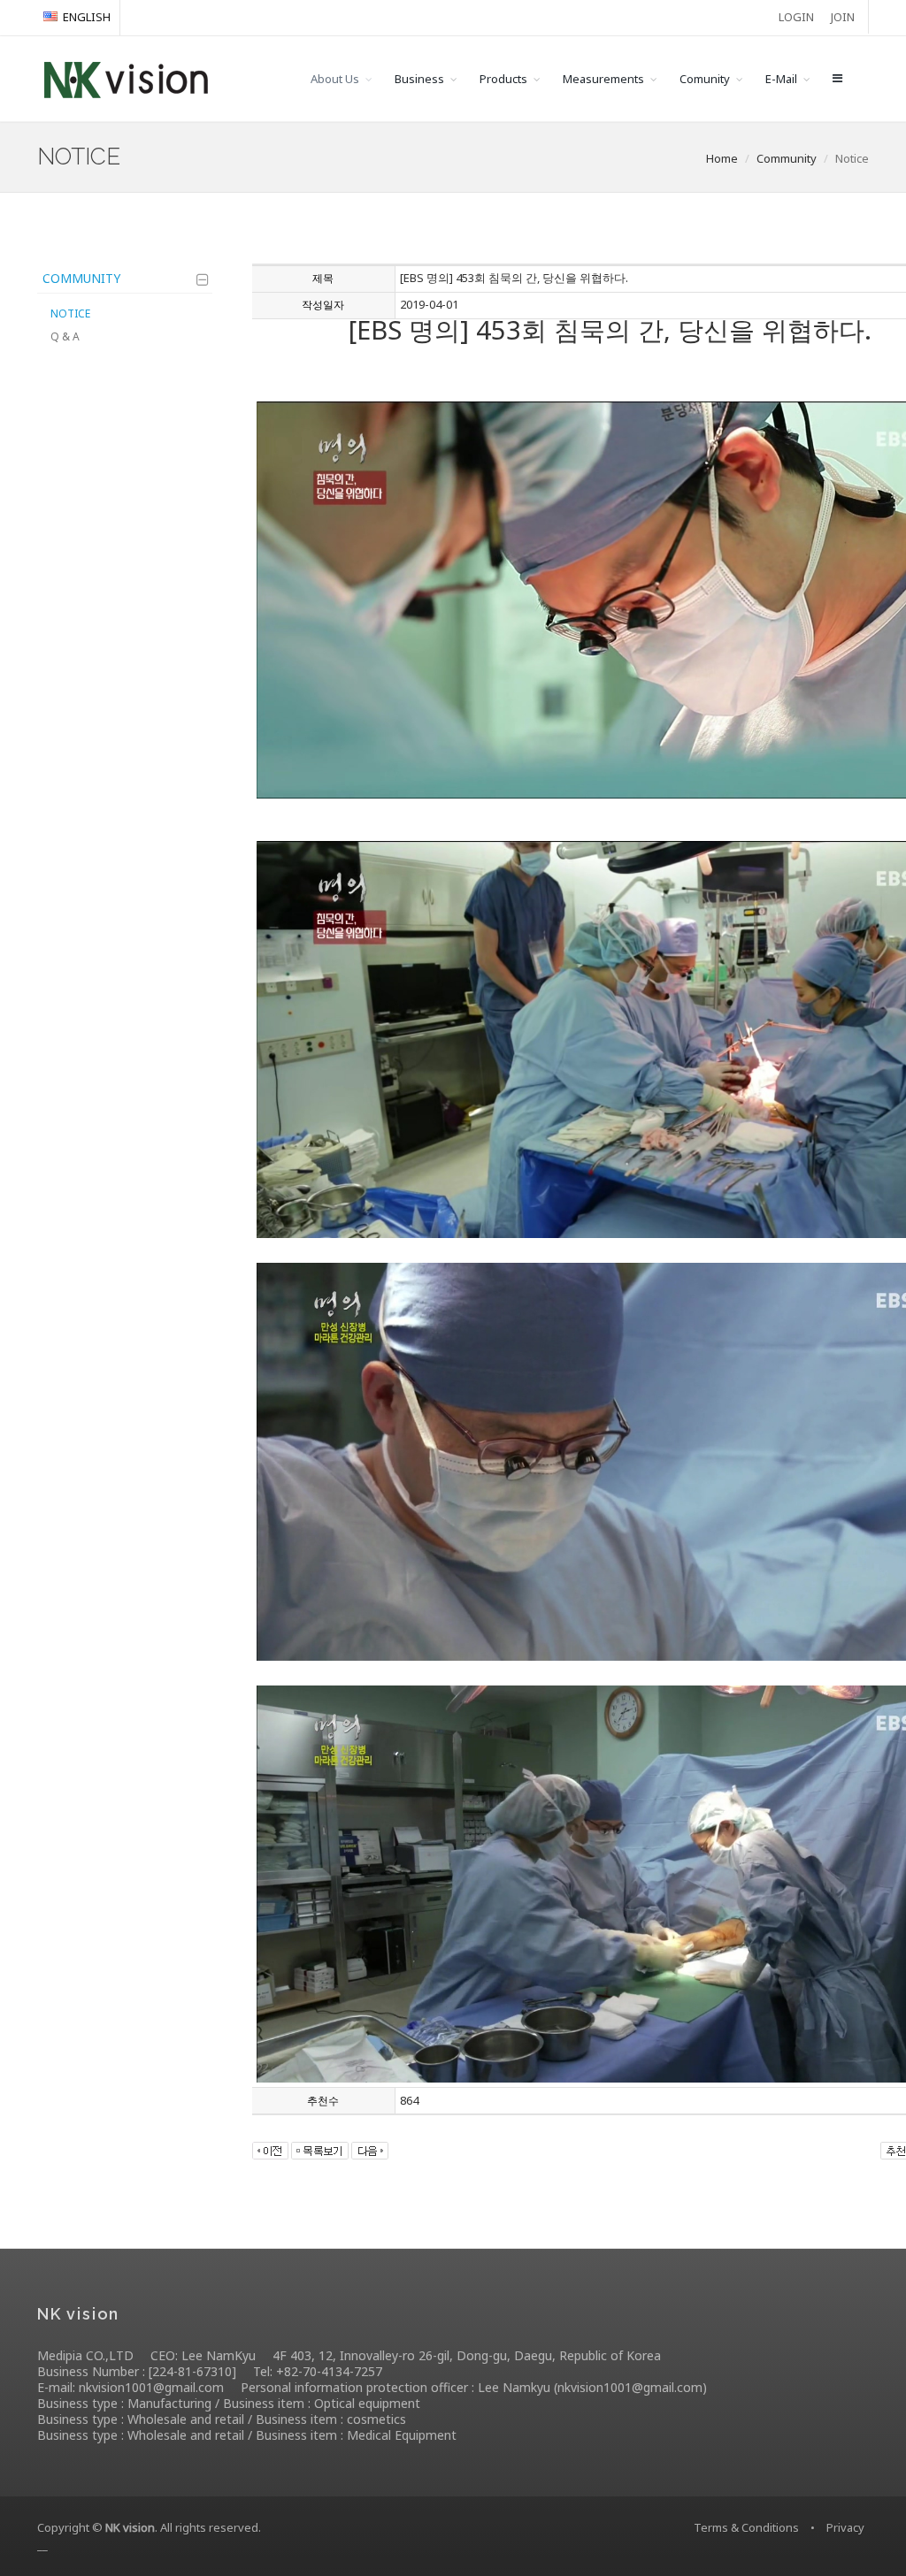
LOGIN (796, 17)
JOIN (843, 17)
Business (419, 79)
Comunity (705, 79)
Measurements (603, 79)
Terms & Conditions (746, 2527)
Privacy (845, 2527)
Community (81, 278)
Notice (70, 313)
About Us (335, 79)
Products (503, 79)
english (87, 17)
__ (42, 2545)
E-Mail (781, 79)
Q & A (65, 336)
